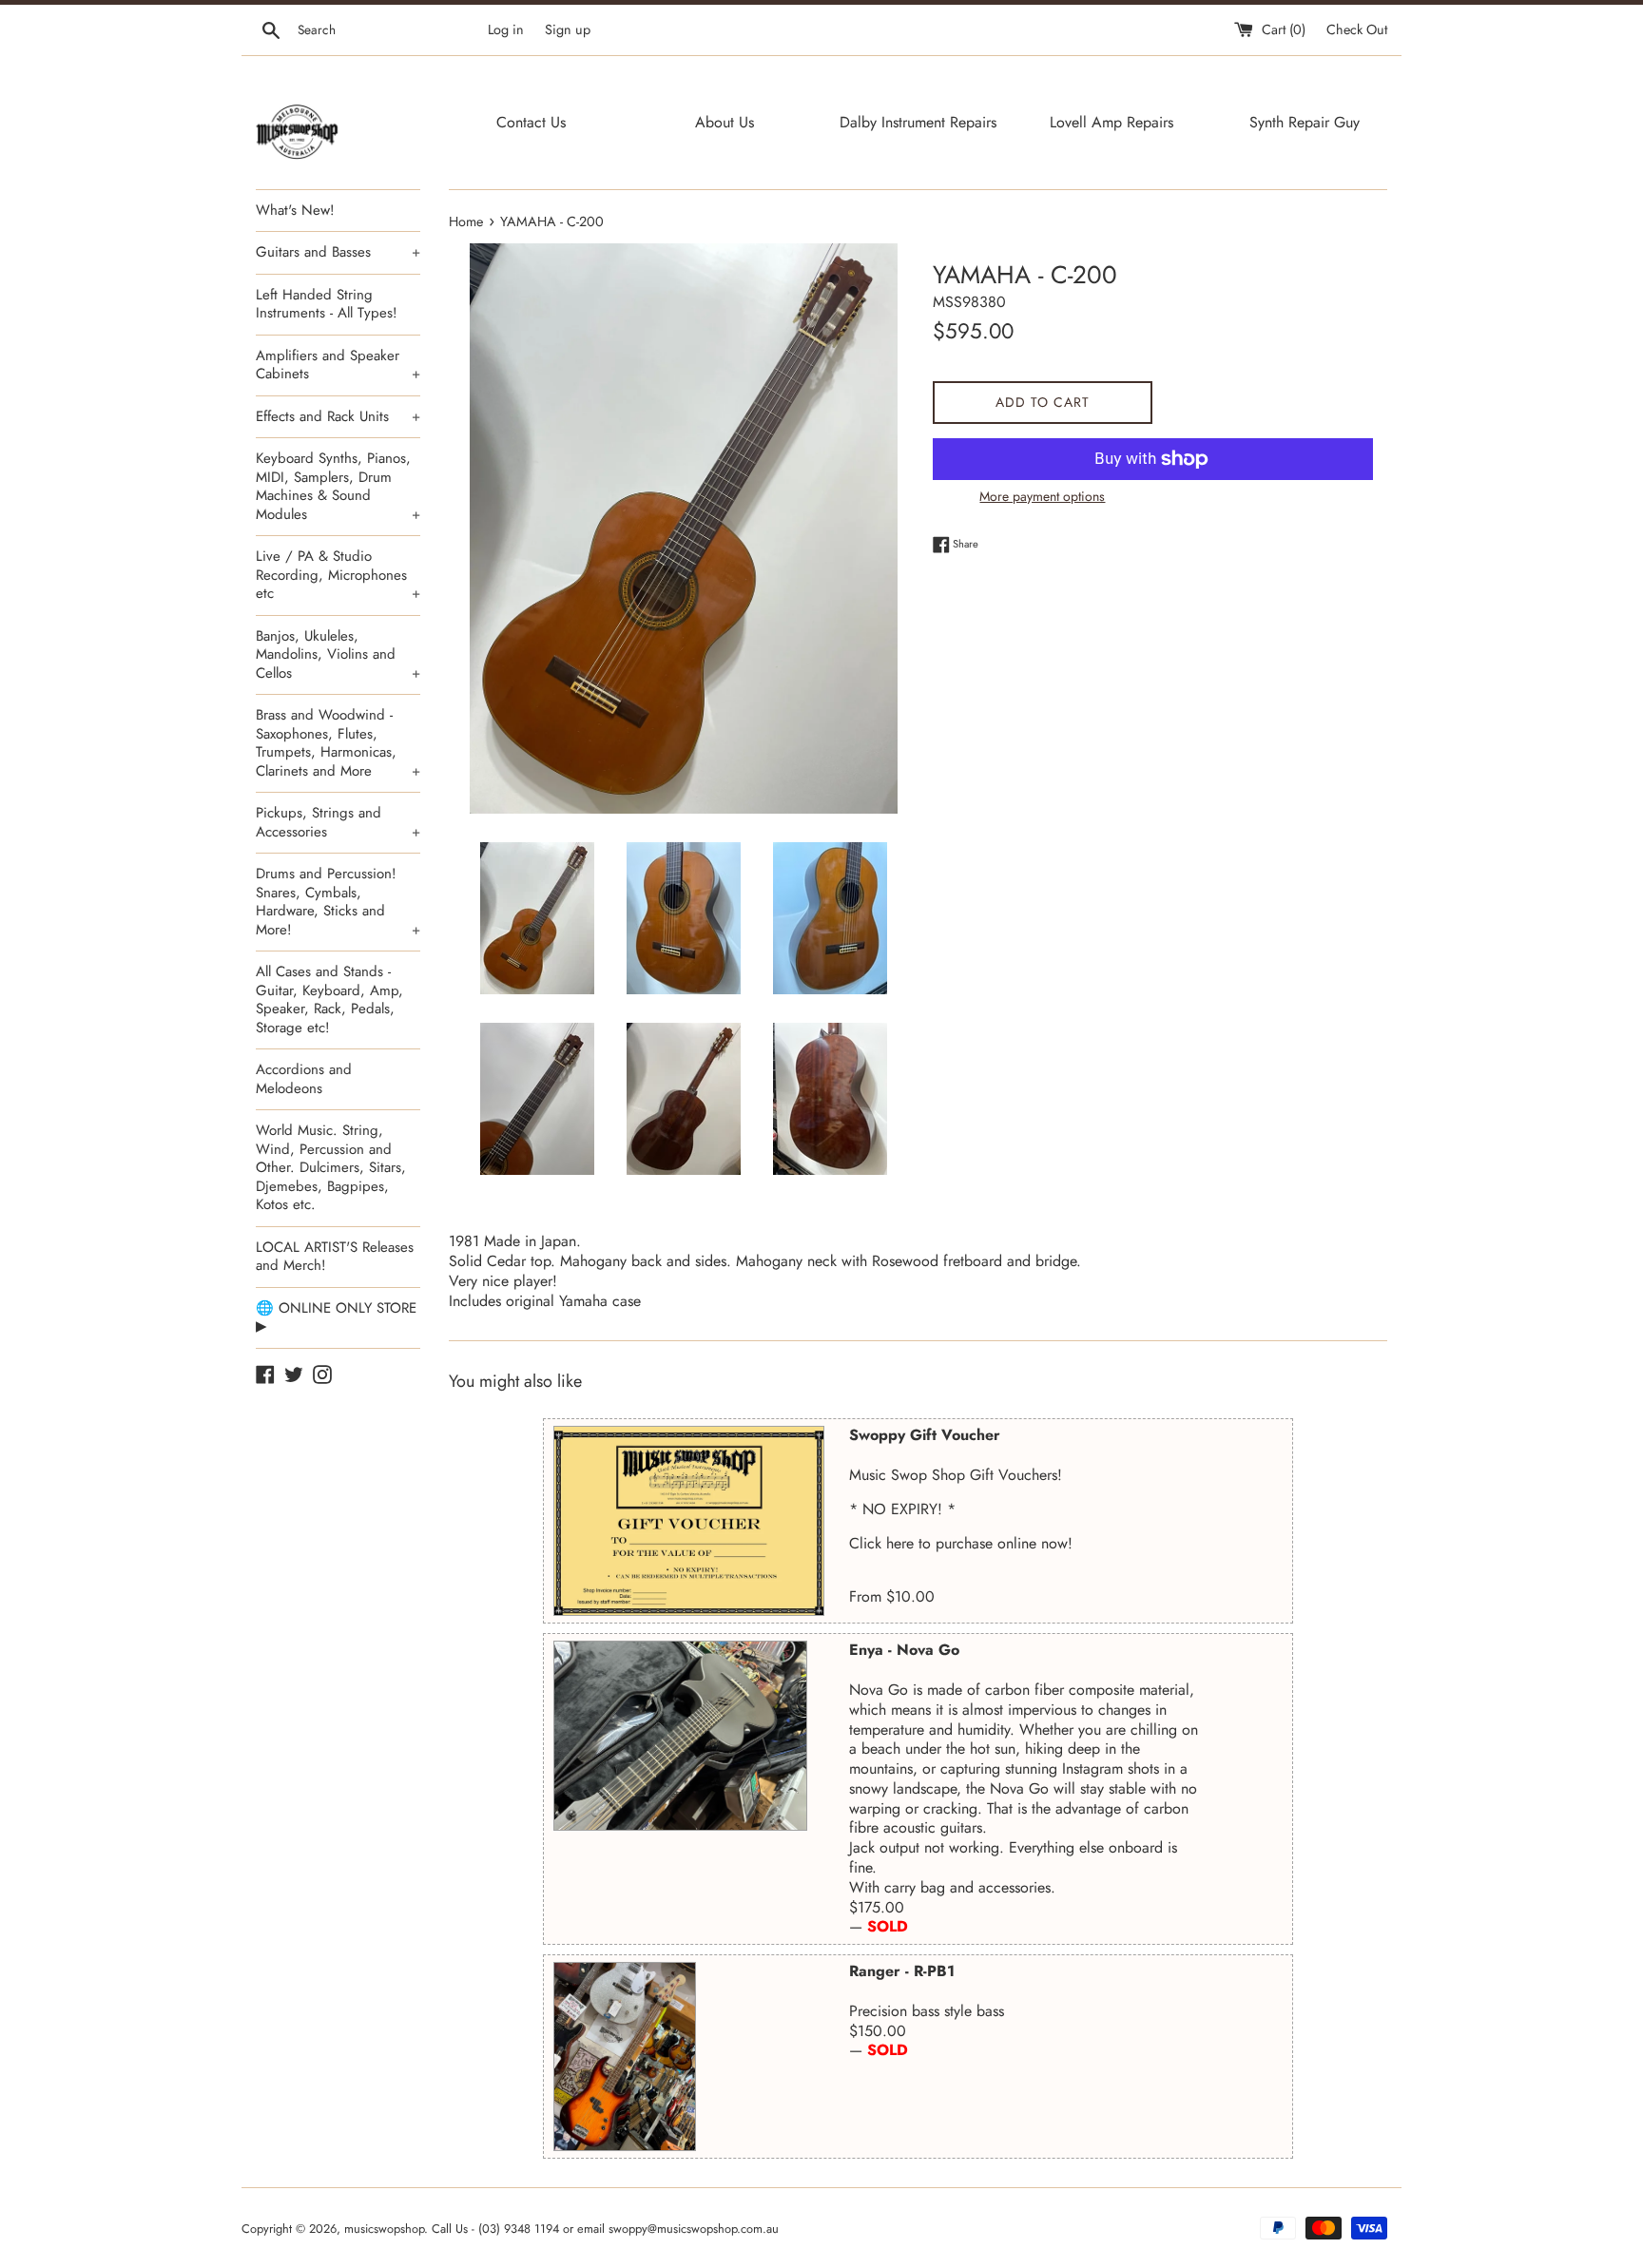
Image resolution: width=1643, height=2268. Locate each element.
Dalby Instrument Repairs (918, 122)
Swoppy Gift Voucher (925, 1435)
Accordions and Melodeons (304, 1079)
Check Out (1357, 29)
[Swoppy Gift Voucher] (689, 1521)
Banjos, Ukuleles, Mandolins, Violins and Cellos (338, 654)
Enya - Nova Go (904, 1650)
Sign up (568, 29)
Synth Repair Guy (1305, 122)
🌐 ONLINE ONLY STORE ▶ (336, 1317)
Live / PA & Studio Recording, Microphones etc (338, 575)
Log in (506, 29)
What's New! (295, 210)
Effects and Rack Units (338, 416)
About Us (725, 122)
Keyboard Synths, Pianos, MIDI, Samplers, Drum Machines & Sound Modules (338, 486)
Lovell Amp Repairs (1111, 122)
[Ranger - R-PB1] (625, 2057)
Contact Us (531, 122)
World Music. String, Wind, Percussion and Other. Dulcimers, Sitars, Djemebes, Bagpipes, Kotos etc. (331, 1167)
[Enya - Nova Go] (680, 1736)
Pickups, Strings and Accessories (338, 822)
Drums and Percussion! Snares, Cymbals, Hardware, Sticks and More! (338, 902)
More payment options (1042, 496)
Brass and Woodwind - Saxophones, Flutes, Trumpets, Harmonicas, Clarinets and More (338, 743)
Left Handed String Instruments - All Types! (327, 304)
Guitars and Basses (338, 252)
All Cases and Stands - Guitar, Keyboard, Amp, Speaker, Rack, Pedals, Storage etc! (329, 999)
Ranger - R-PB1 (902, 1971)
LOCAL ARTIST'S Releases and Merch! (335, 1257)
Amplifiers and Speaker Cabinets (338, 365)
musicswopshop (384, 2229)
